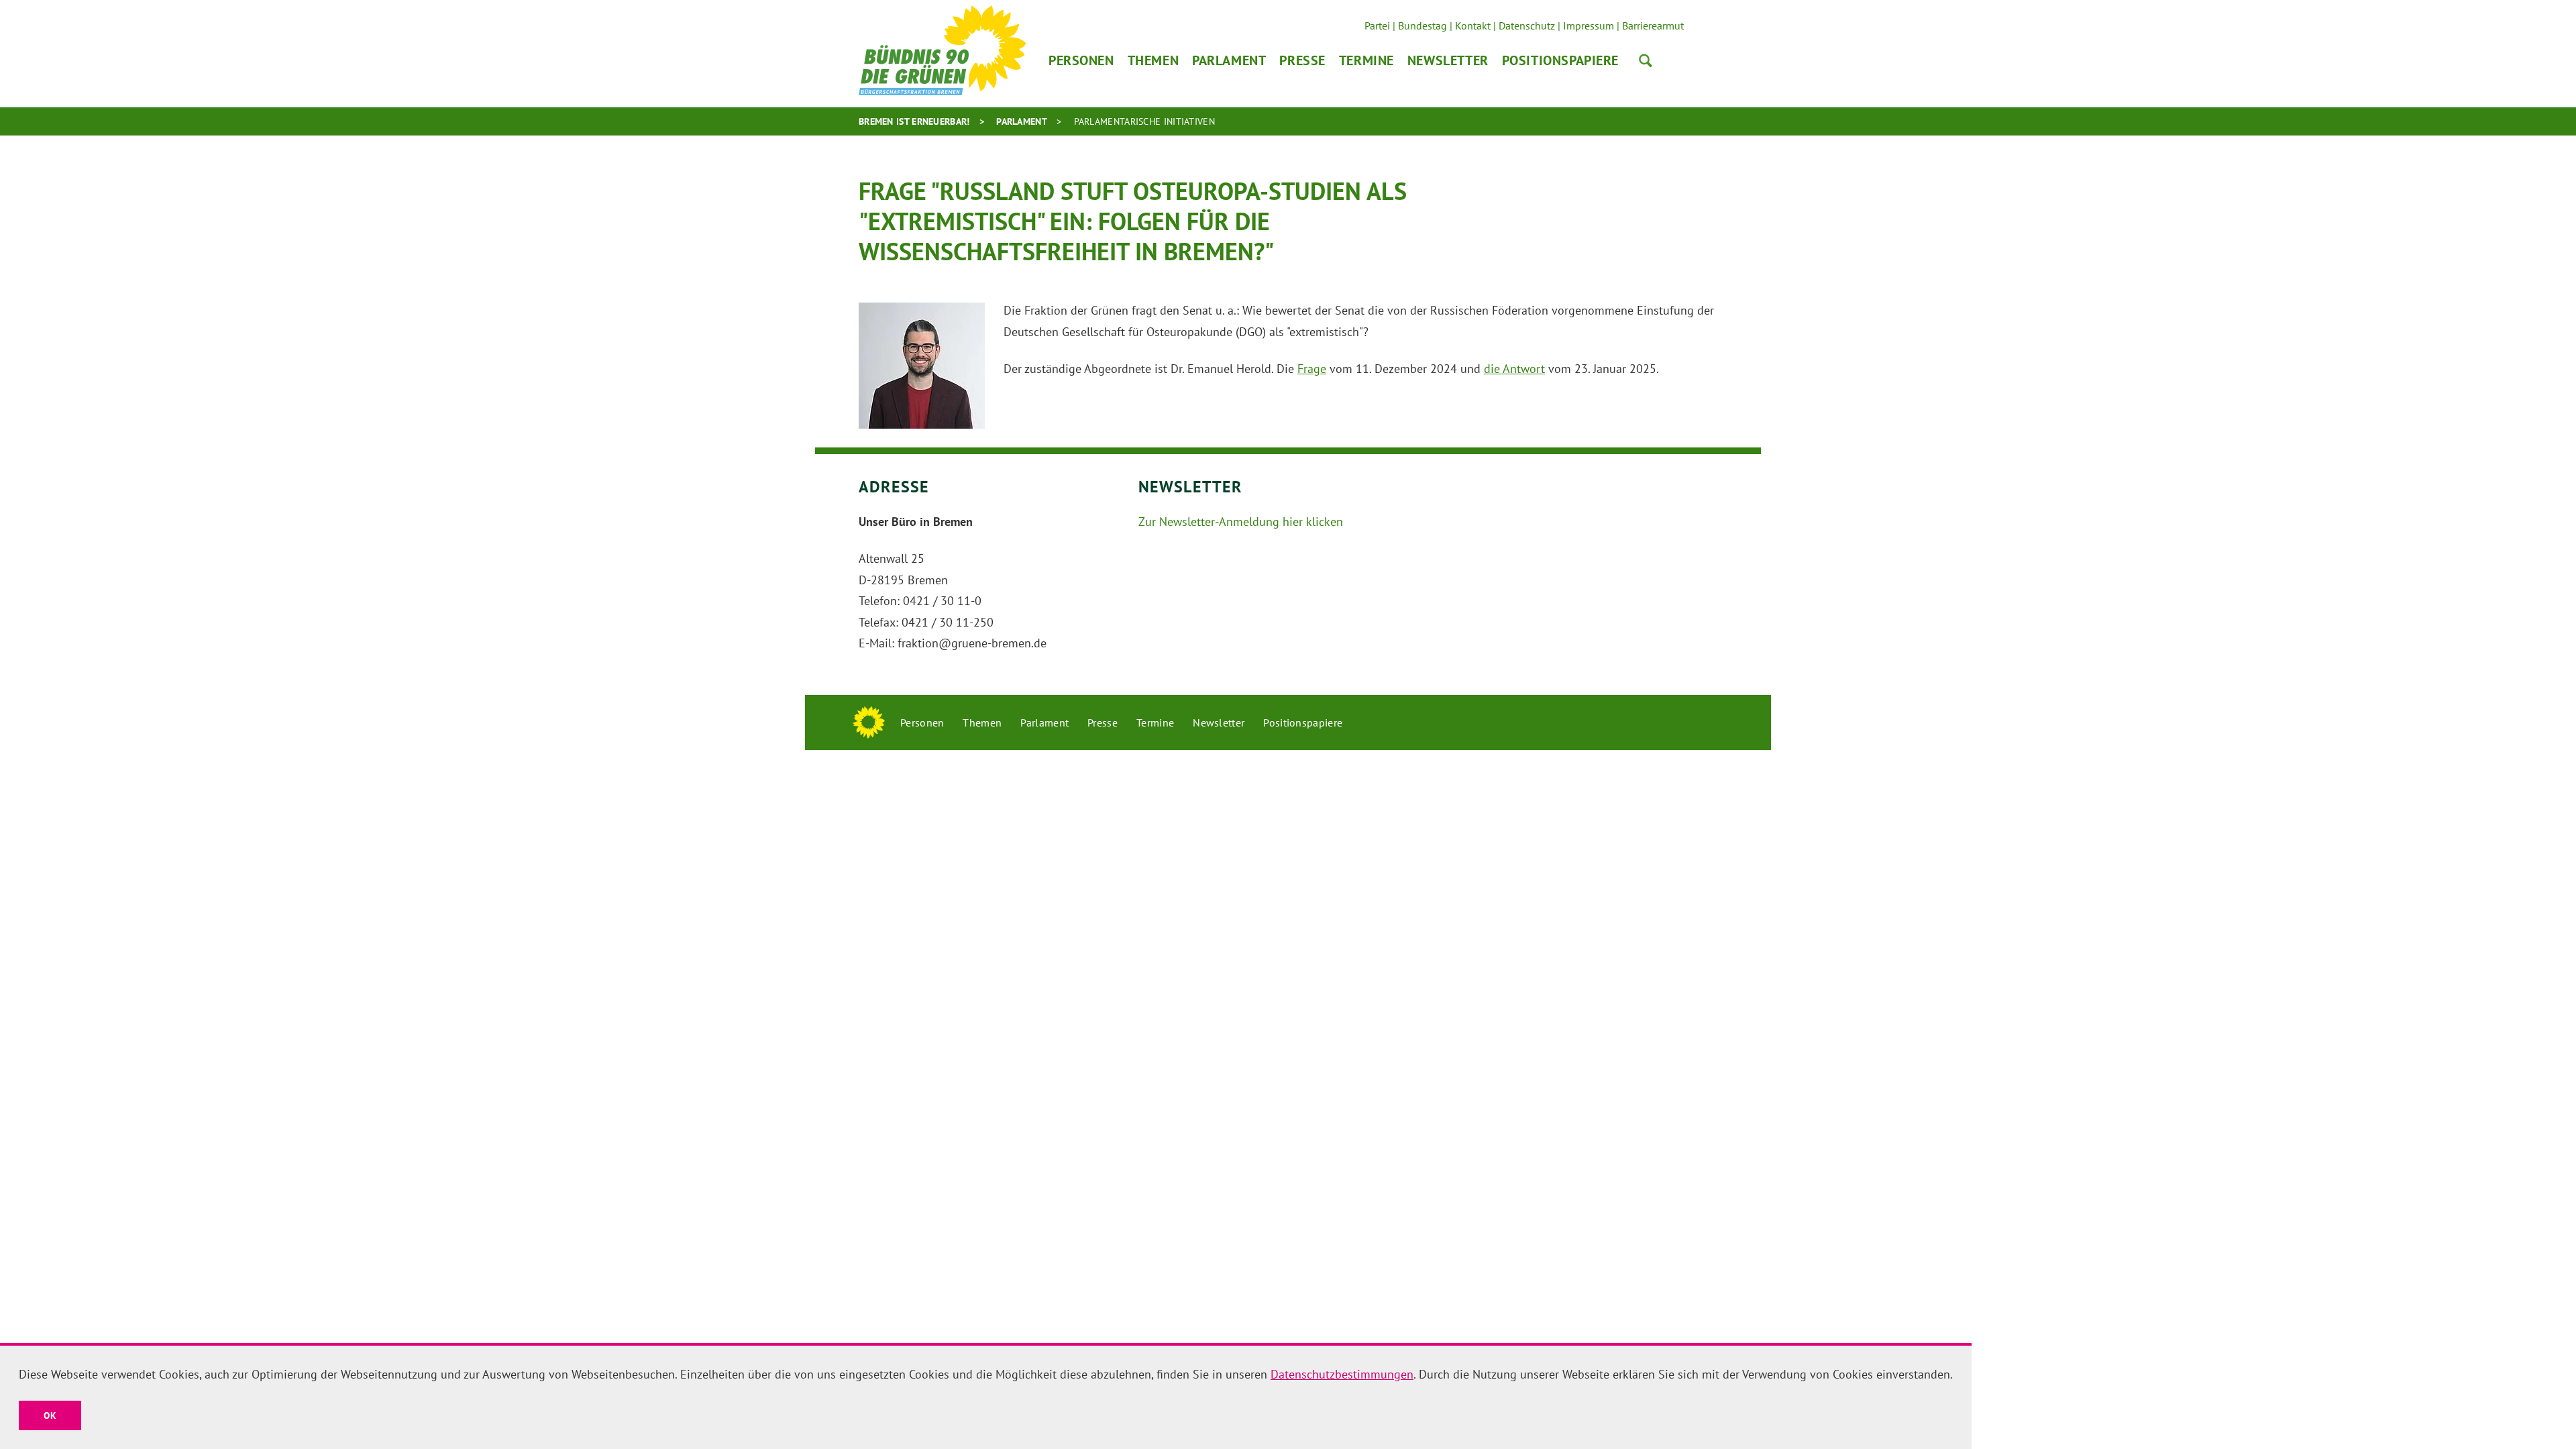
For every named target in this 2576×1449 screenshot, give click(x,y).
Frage (1312, 369)
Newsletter (1448, 60)
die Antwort (1514, 369)
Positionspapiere (1560, 60)
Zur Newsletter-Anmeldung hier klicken (1241, 522)
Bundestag (1423, 25)
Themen (1153, 60)
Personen (1081, 60)
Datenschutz (1527, 25)
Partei (1377, 25)
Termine (1366, 60)
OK (50, 1415)
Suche (1646, 60)
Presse (1302, 60)
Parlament (1229, 60)
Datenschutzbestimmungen (1342, 1374)
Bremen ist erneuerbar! (914, 121)
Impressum (1589, 25)
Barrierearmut (1653, 25)
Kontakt (1473, 25)
